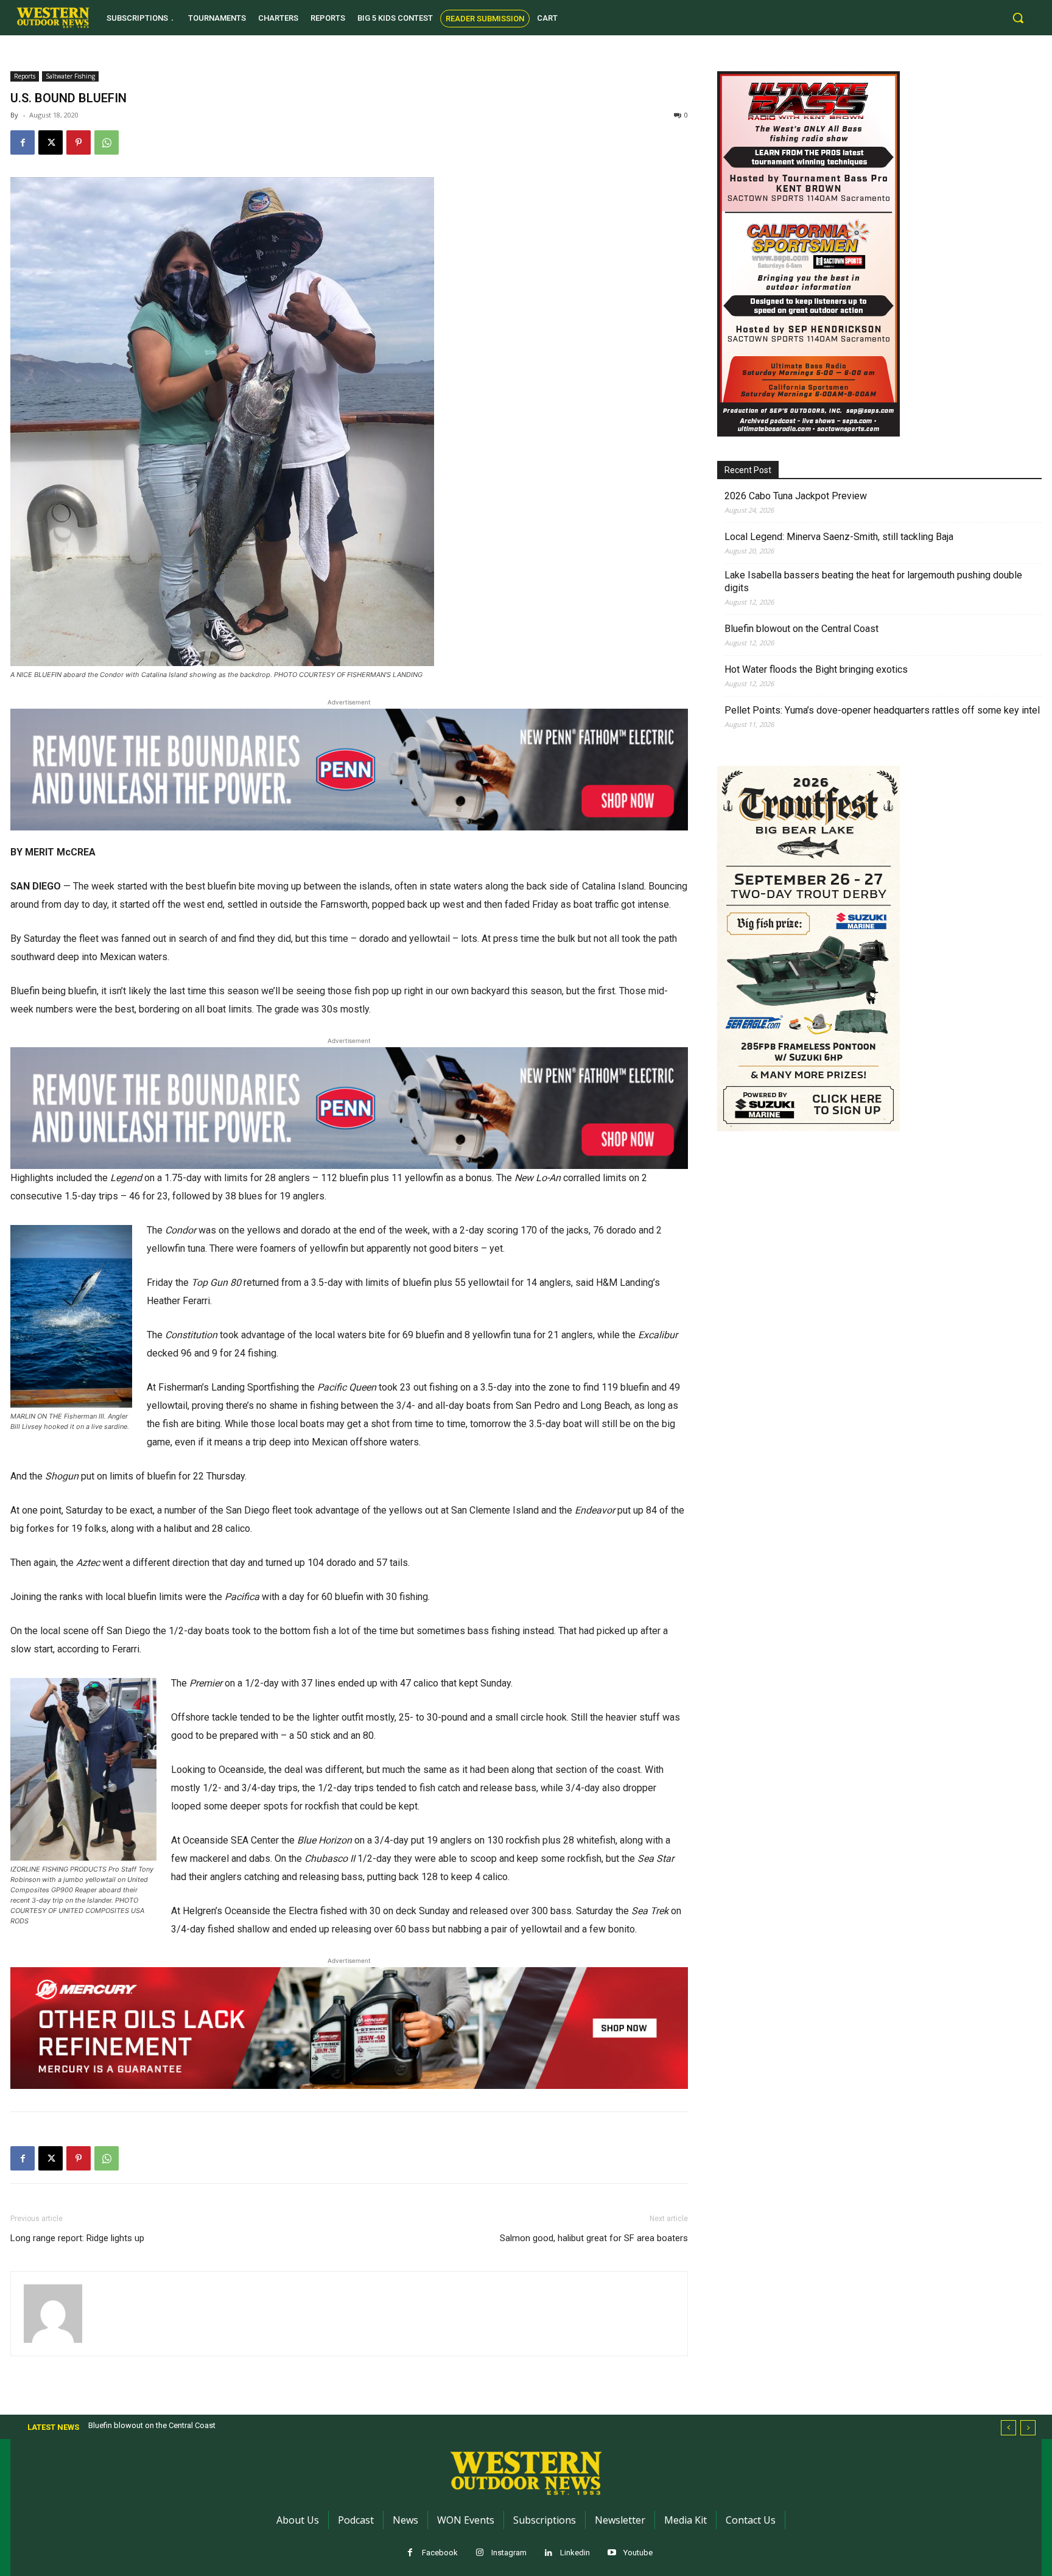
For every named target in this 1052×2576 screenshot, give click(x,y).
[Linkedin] (548, 2553)
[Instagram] (479, 2553)
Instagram (509, 2553)
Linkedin (575, 2553)
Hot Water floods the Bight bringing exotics (816, 669)
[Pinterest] (79, 142)
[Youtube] (612, 2553)
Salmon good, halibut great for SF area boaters (594, 2238)
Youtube (638, 2553)
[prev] (1008, 2428)
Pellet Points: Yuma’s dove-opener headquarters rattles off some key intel (882, 710)
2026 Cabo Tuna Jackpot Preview (796, 496)
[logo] (53, 18)
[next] (1028, 2428)
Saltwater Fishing (70, 76)
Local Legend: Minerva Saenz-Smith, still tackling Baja (839, 537)
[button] (1018, 18)
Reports (25, 76)
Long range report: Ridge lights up (77, 2238)
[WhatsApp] (107, 142)
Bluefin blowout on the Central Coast (801, 629)
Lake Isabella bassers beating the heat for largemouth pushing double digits (873, 581)
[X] (51, 142)
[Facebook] (23, 142)
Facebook (440, 2553)
